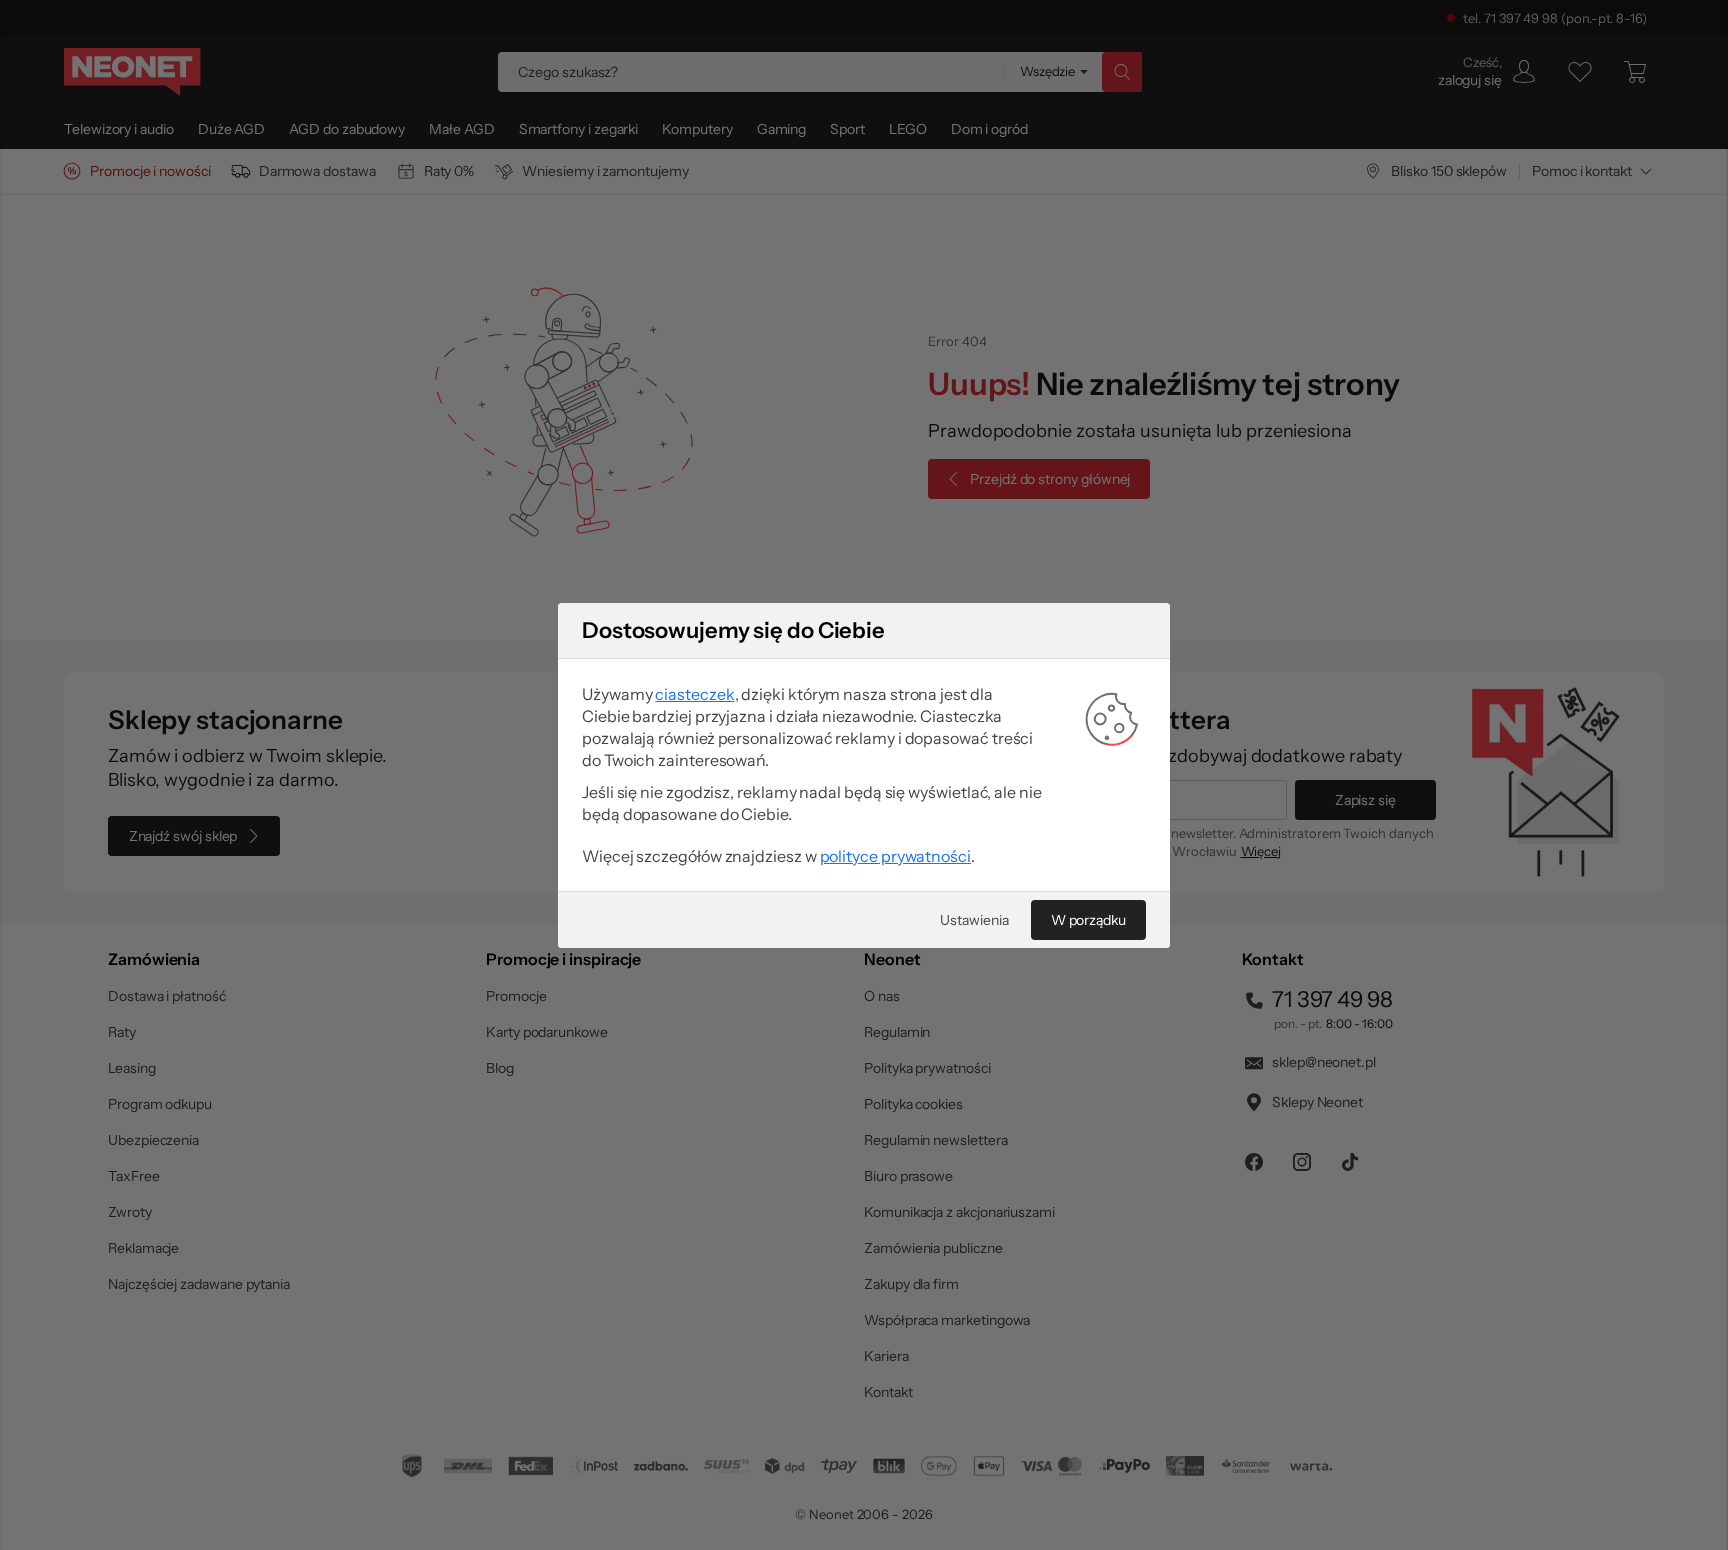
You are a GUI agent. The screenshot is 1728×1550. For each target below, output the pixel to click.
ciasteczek (694, 694)
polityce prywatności (895, 856)
